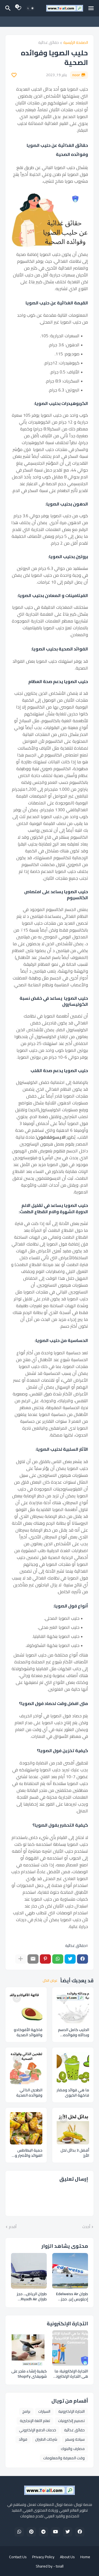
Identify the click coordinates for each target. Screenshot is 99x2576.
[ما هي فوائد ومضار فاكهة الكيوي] (73, 2068)
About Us (67, 2557)
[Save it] (14, 75)
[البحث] (7, 8)
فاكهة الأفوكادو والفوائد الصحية (28, 2032)
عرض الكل (50, 1981)
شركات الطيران (46, 2439)
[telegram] (43, 2532)
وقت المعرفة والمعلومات (64, 2458)
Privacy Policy (43, 2557)
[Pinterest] (45, 1959)
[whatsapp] (19, 2532)
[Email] (33, 1959)
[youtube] (56, 2532)
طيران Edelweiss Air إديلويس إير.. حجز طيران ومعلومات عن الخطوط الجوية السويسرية (72, 2297)
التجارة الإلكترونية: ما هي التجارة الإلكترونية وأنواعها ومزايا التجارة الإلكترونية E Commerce (70, 2374)
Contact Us (18, 2557)
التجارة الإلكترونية (71, 2411)
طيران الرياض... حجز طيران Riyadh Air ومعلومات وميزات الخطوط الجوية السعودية (32, 2297)
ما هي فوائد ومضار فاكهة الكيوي (73, 2093)
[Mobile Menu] (91, 8)
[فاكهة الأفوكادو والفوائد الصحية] (26, 2008)
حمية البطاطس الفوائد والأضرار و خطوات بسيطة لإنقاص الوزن (29, 2153)
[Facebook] (82, 1959)
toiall (60, 2566)
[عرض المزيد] (21, 1959)
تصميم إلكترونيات (71, 2421)
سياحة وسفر (75, 2439)
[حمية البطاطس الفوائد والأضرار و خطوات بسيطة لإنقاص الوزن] (26, 2128)
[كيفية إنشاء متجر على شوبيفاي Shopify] (29, 2348)
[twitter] (68, 2532)
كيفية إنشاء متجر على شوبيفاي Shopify (29, 2374)
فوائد (23, 2439)
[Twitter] (70, 1959)
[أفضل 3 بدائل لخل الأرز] (73, 2128)
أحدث (86, 2227)
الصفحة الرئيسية (76, 43)
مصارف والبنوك (73, 2449)
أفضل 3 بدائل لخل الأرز (75, 2153)
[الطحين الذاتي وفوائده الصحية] (26, 2068)
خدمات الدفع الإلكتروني (38, 2430)
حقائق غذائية (49, 43)
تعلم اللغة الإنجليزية (35, 2421)
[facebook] (80, 2532)
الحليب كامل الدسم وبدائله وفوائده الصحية (74, 2032)
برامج (26, 2411)
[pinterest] (31, 2532)
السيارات (44, 2411)
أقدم (13, 2227)
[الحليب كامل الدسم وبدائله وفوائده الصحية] (73, 2008)
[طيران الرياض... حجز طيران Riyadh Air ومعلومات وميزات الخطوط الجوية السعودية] (29, 2271)
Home (85, 2557)
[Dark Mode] (31, 8)
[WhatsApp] (58, 1959)
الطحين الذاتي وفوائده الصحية (29, 2093)
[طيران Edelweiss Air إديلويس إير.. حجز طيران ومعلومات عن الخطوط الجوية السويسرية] (70, 2271)
